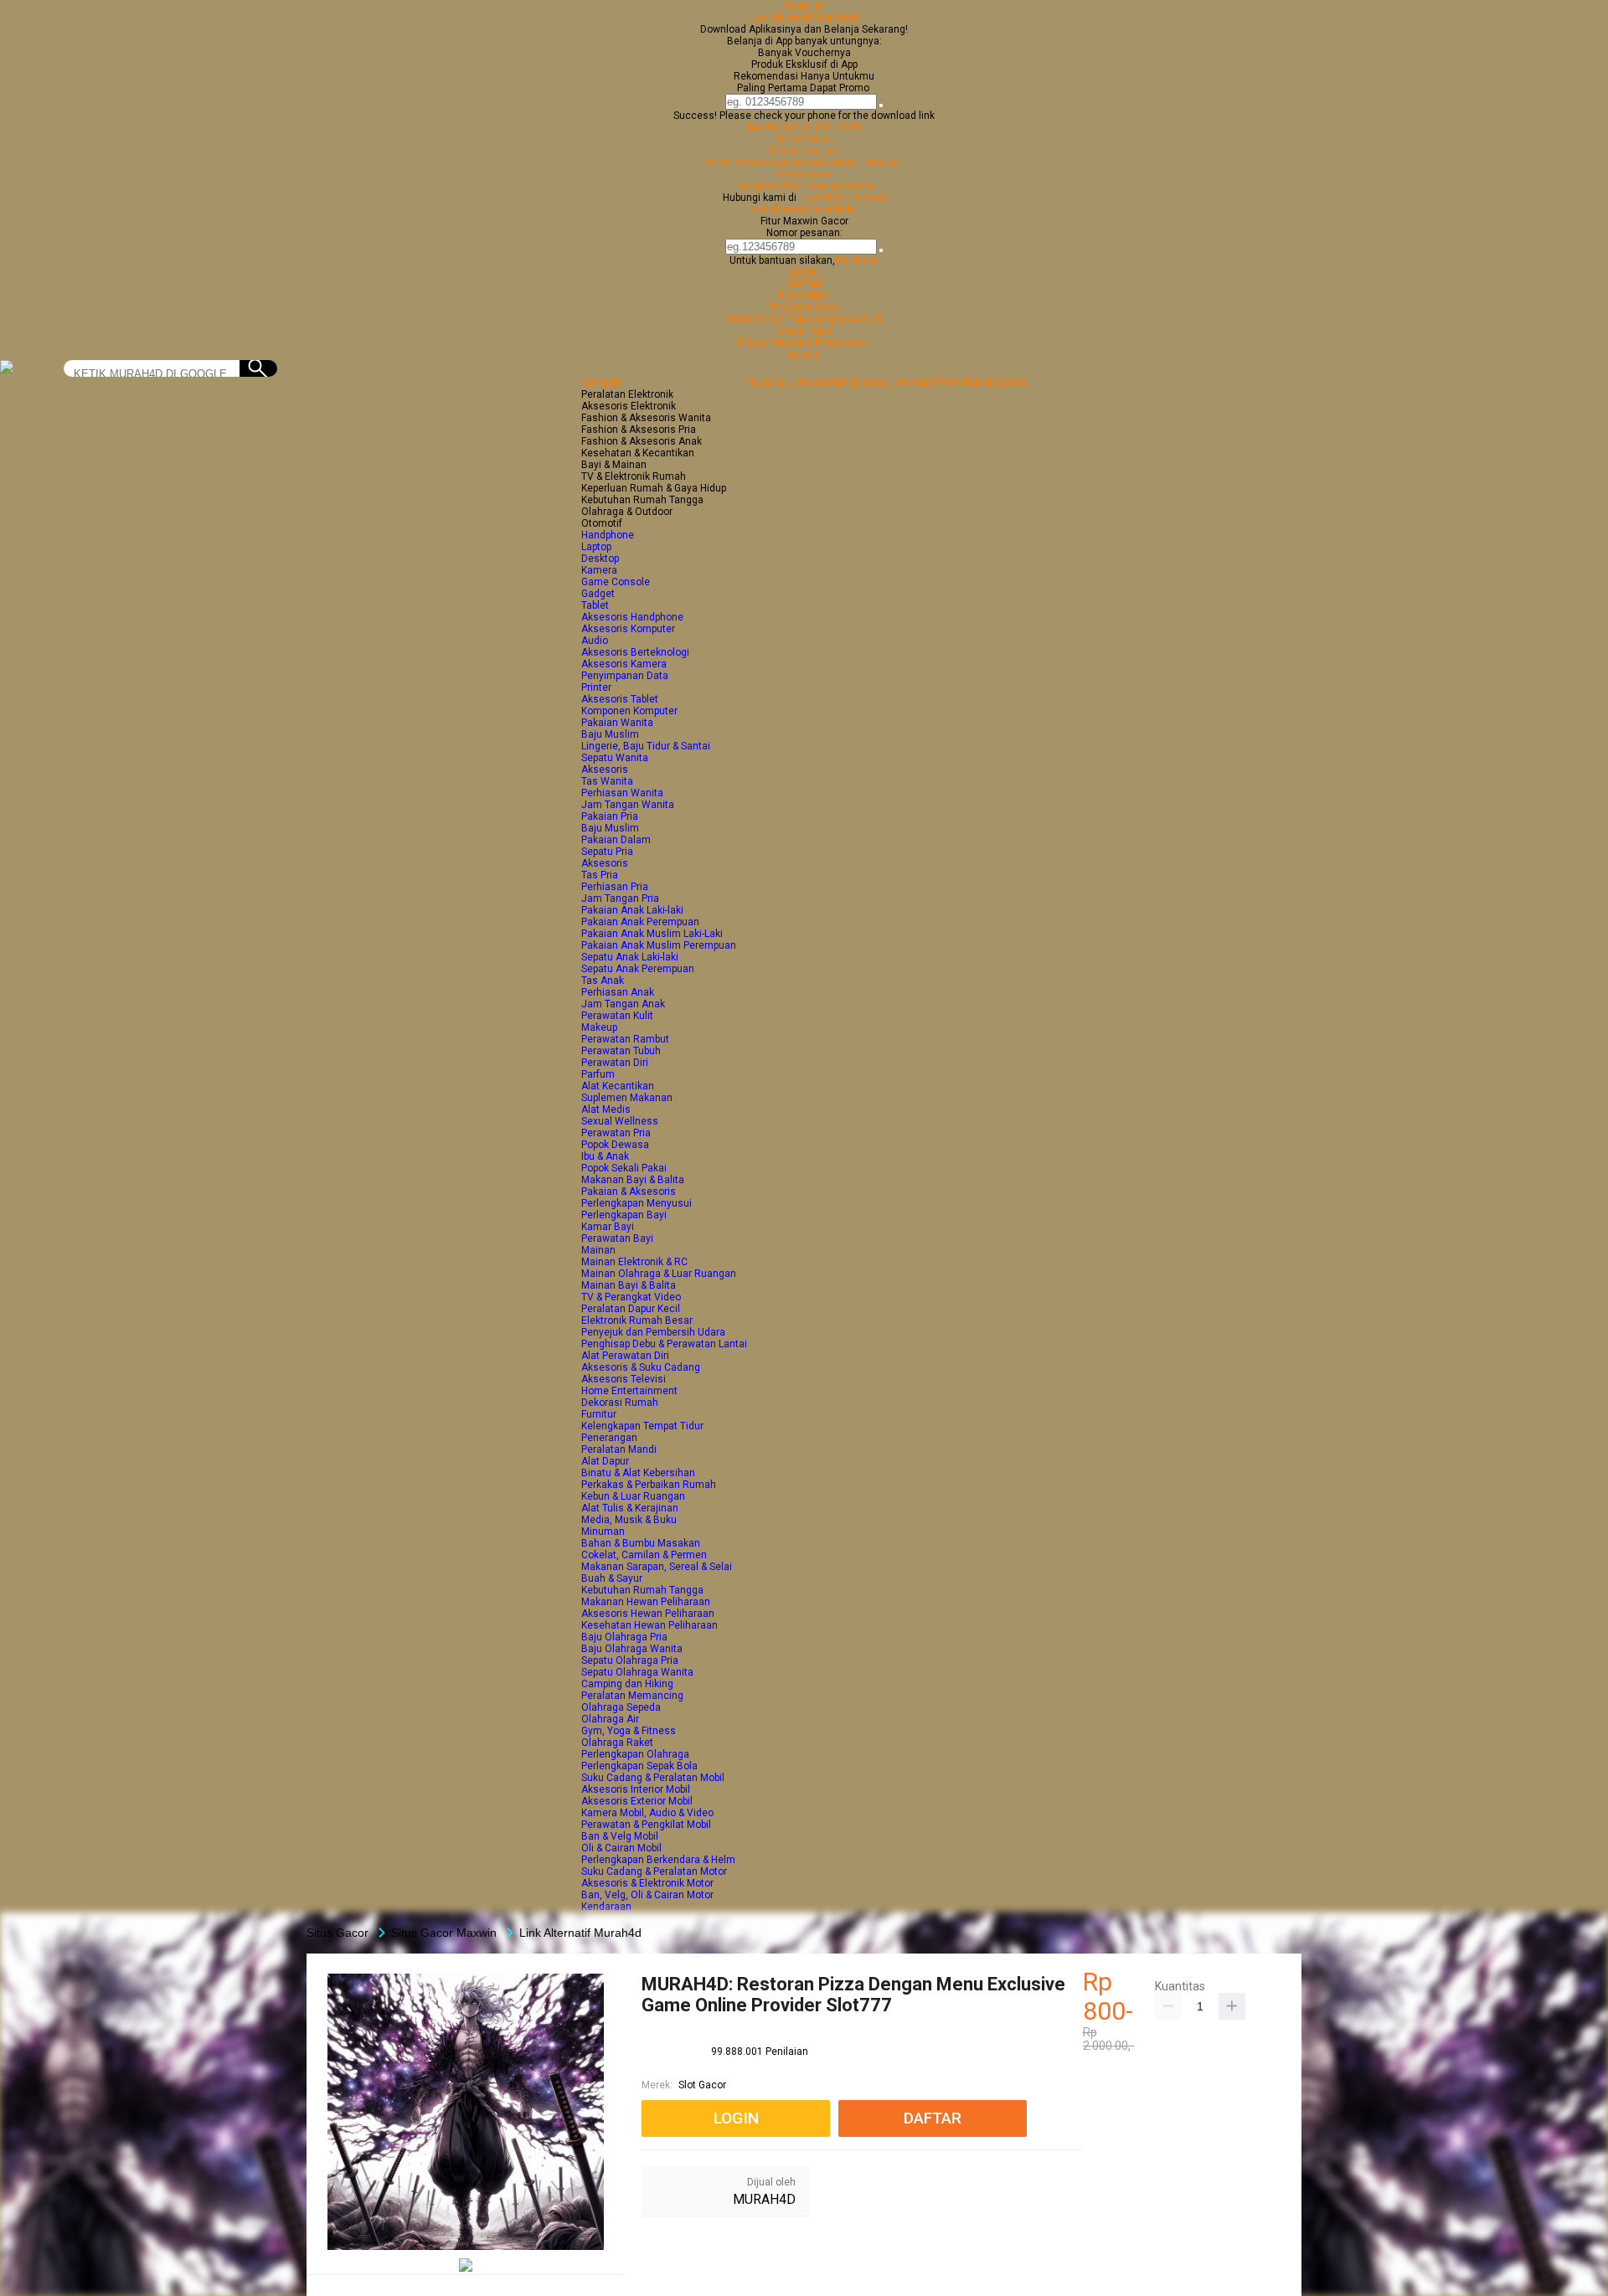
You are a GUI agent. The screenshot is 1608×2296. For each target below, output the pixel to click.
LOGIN (804, 272)
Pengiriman (804, 174)
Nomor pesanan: (804, 233)
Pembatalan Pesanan (853, 162)
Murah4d (804, 6)
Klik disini (857, 260)
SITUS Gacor (804, 139)
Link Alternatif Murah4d (804, 18)
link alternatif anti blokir (804, 209)
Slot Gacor (702, 2085)
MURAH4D (764, 2199)
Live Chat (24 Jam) (843, 198)
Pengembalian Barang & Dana (804, 186)
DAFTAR (804, 284)
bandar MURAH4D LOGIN (804, 127)
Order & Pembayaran (755, 162)
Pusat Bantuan (804, 151)
